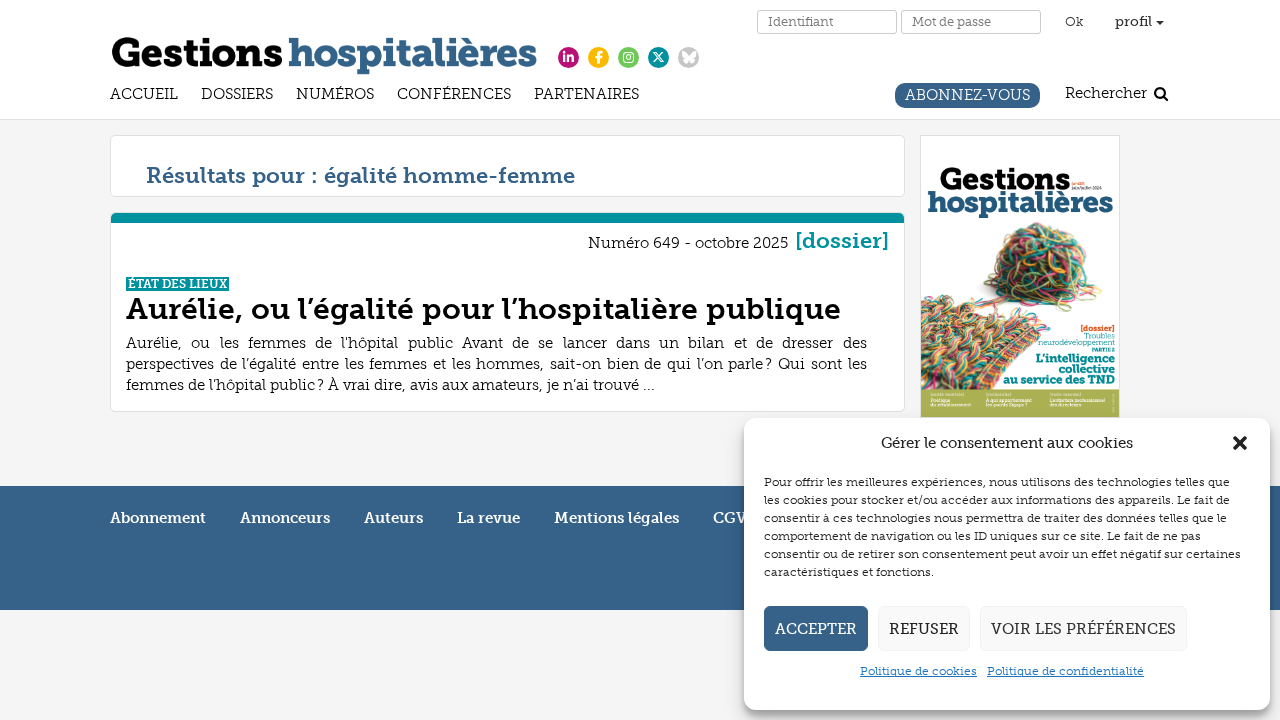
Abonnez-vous (967, 97)
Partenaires (586, 96)
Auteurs (393, 518)
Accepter (816, 629)
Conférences (454, 96)
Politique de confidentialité (1065, 671)
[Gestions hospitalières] (324, 52)
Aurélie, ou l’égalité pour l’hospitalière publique (483, 309)
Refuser (924, 629)
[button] (1240, 443)
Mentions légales (616, 518)
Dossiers (237, 96)
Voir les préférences (1083, 629)
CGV (730, 518)
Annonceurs (285, 518)
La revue (488, 518)
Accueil (144, 96)
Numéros (335, 96)
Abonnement (158, 518)
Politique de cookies (918, 671)
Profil (1135, 21)
